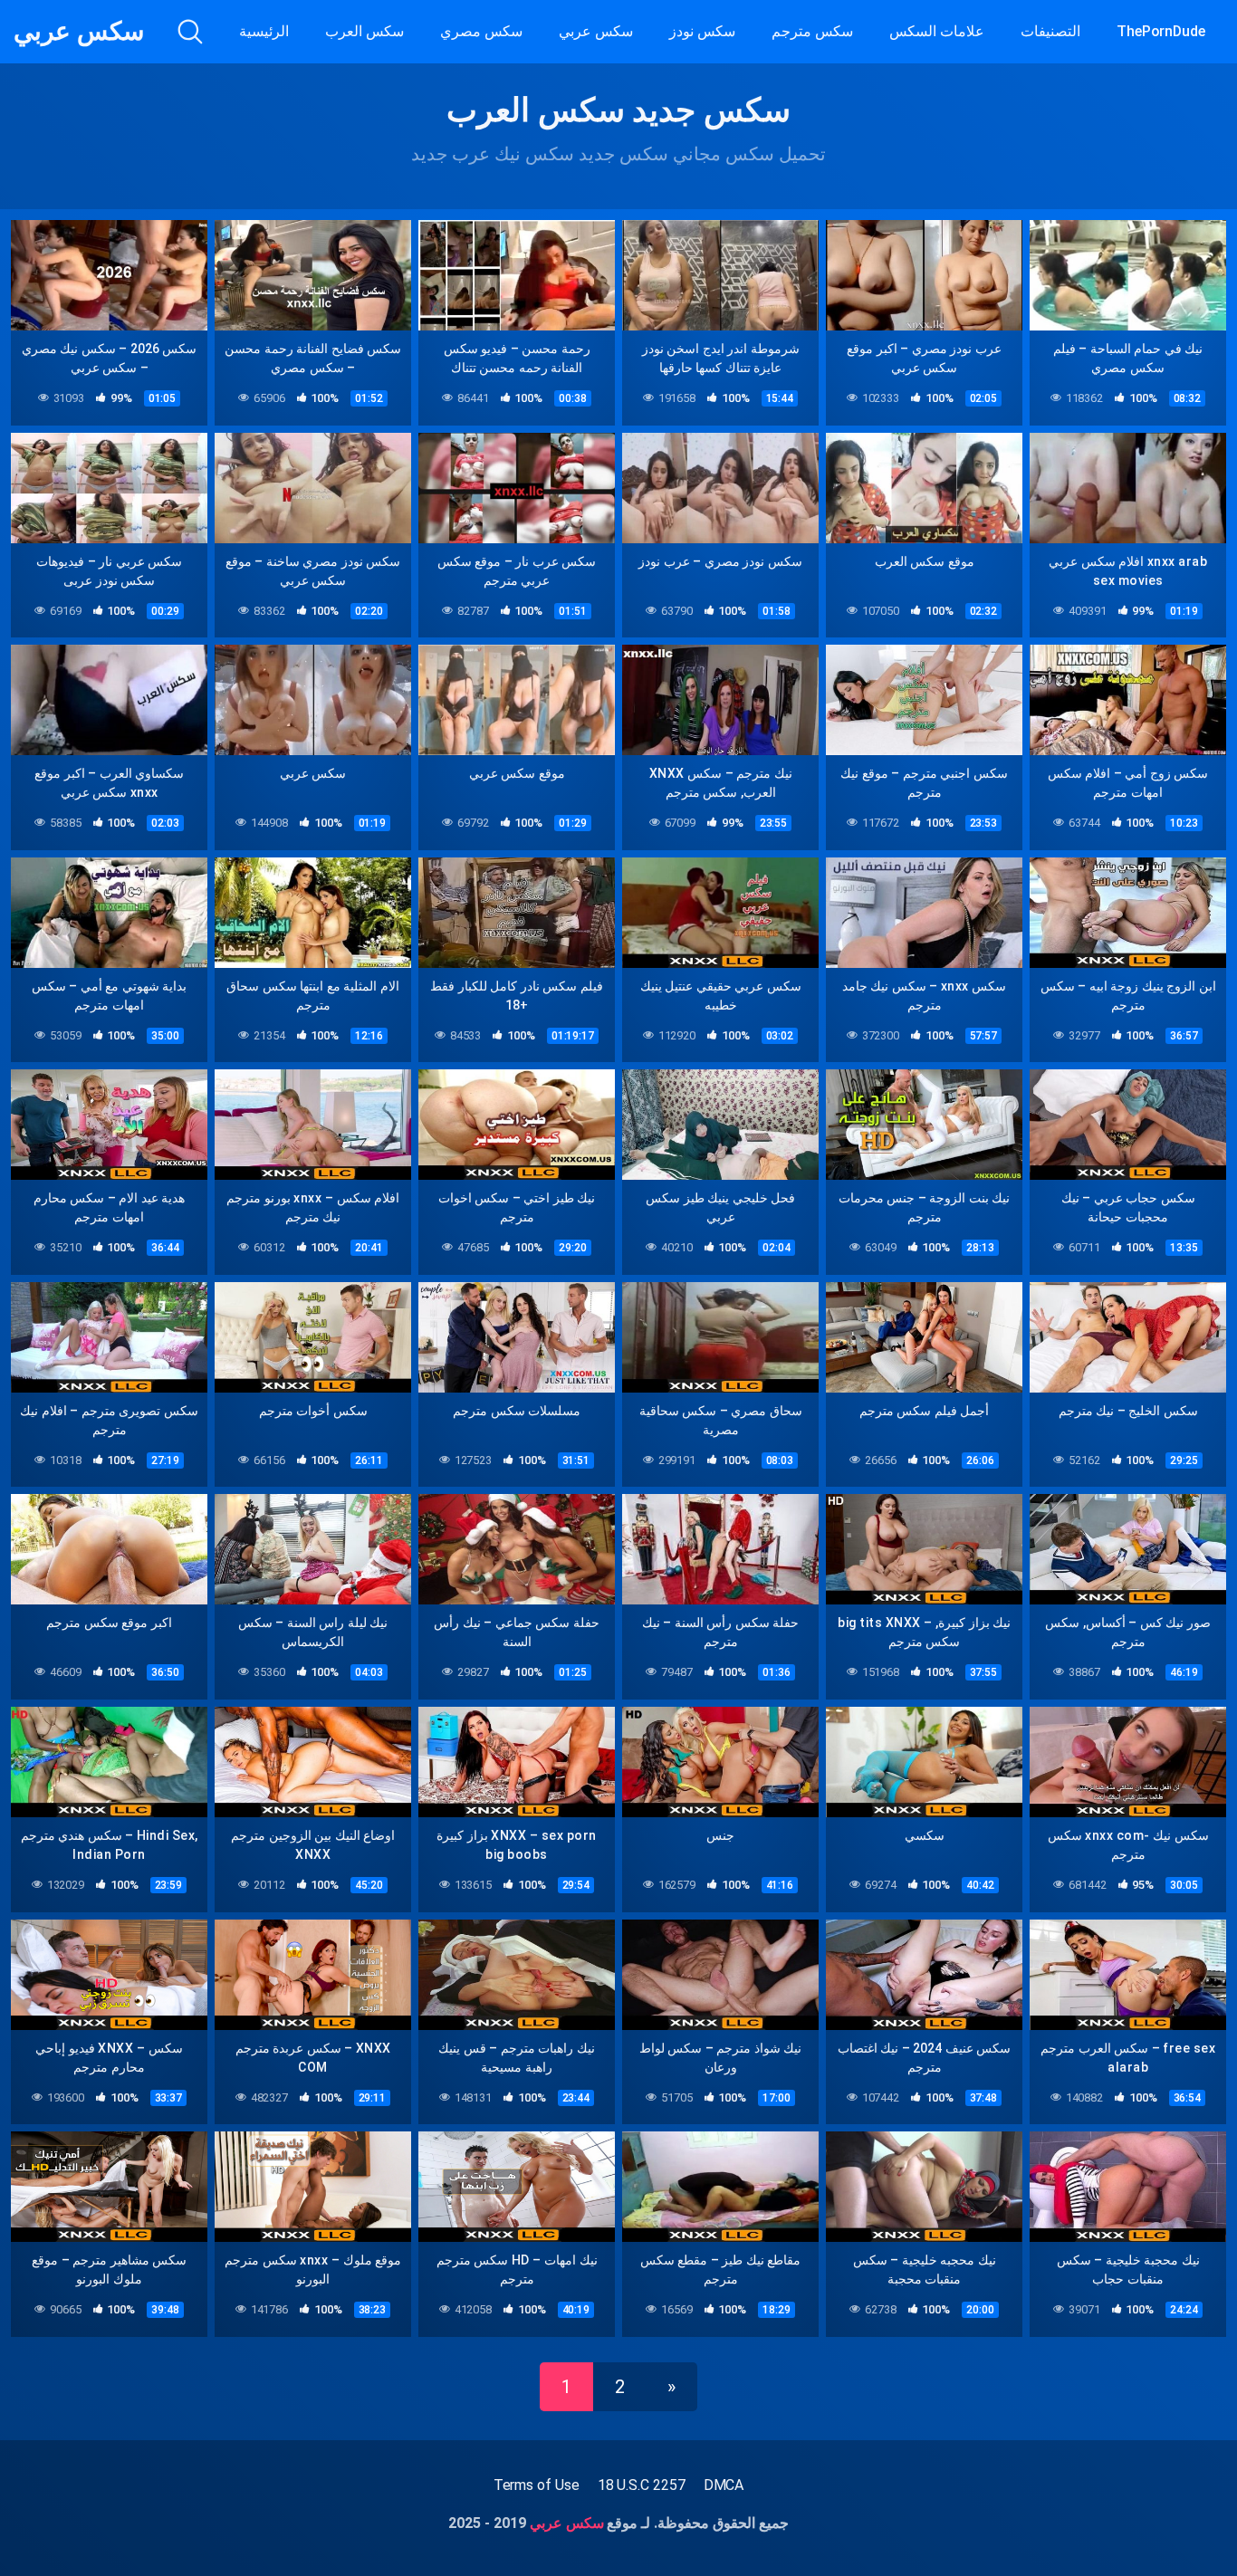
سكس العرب (364, 31)
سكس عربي (79, 32)
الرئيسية (264, 31)
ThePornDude (1161, 31)
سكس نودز (702, 31)
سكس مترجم (812, 31)
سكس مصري (481, 31)
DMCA (724, 2485)
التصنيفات (1050, 31)
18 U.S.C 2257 (642, 2485)
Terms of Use (537, 2485)
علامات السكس (937, 31)
